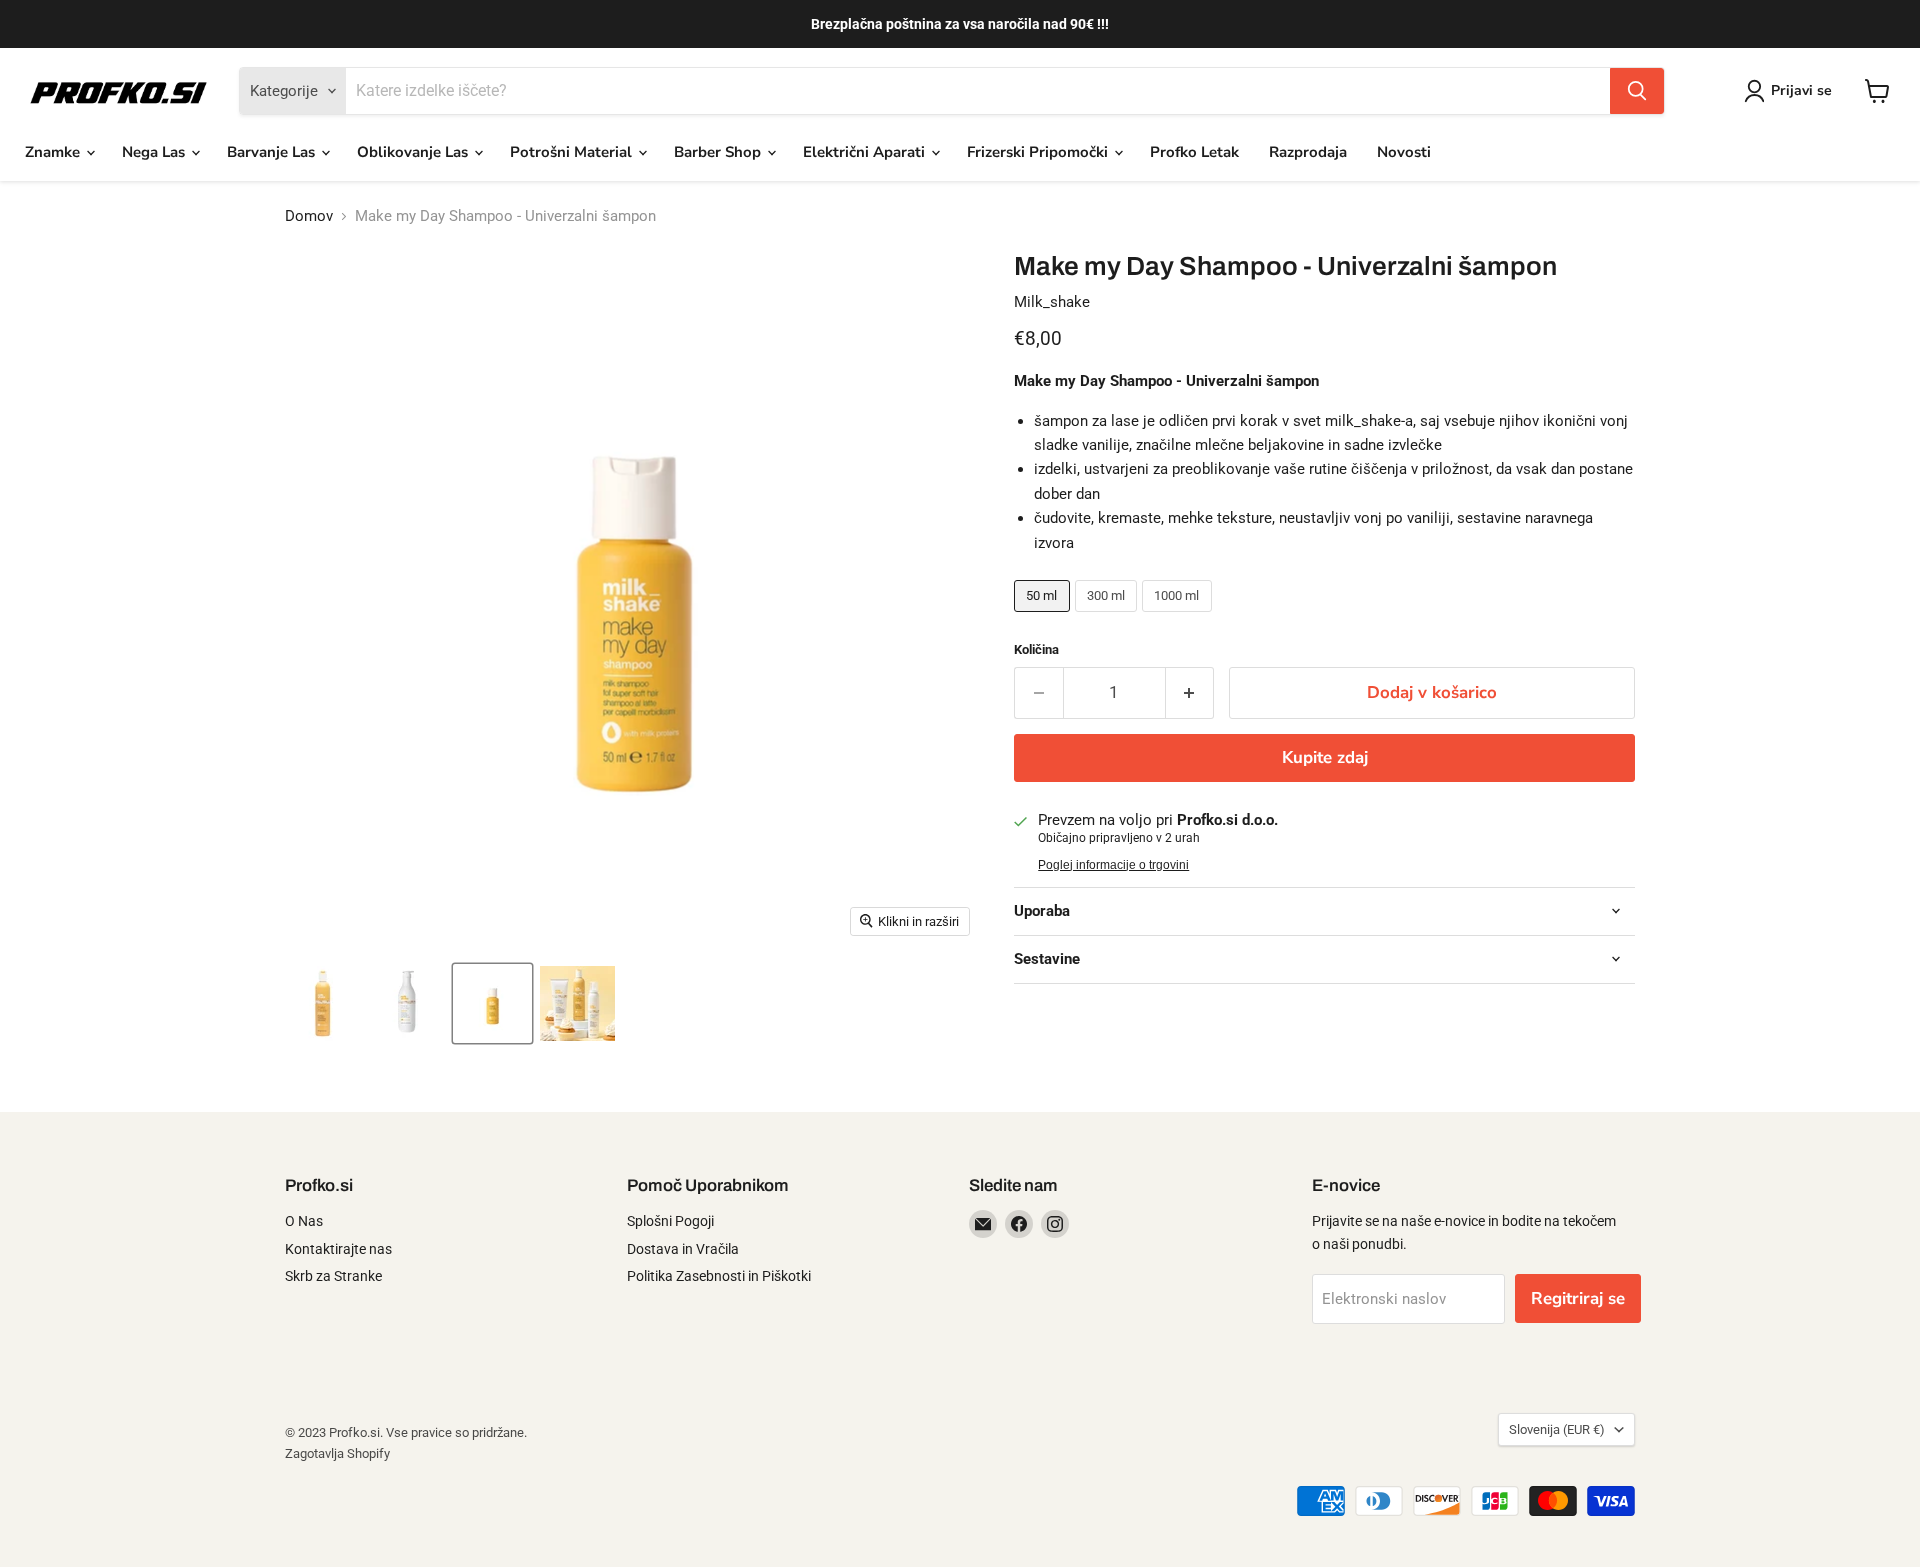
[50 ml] (1044, 617)
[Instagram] (1055, 1224)
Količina (1036, 649)
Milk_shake (1052, 302)
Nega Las (155, 152)
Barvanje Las (273, 152)
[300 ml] (1109, 617)
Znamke (54, 152)
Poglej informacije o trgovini (1113, 865)
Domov (309, 216)
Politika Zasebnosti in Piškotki (719, 1276)
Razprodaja (1308, 152)
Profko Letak (1194, 152)
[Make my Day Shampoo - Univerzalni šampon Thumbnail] (322, 1003)
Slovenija (1557, 1429)
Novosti (1404, 152)
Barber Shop (719, 152)
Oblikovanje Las (414, 152)
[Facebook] (1019, 1224)
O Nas (304, 1221)
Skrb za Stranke (333, 1276)
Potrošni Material (573, 152)
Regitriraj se (1578, 1298)
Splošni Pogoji (670, 1221)
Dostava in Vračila (683, 1249)
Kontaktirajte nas (338, 1249)
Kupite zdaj (1325, 757)
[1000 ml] (1179, 617)
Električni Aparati (866, 152)
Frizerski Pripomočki (1039, 152)
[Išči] (1637, 91)
